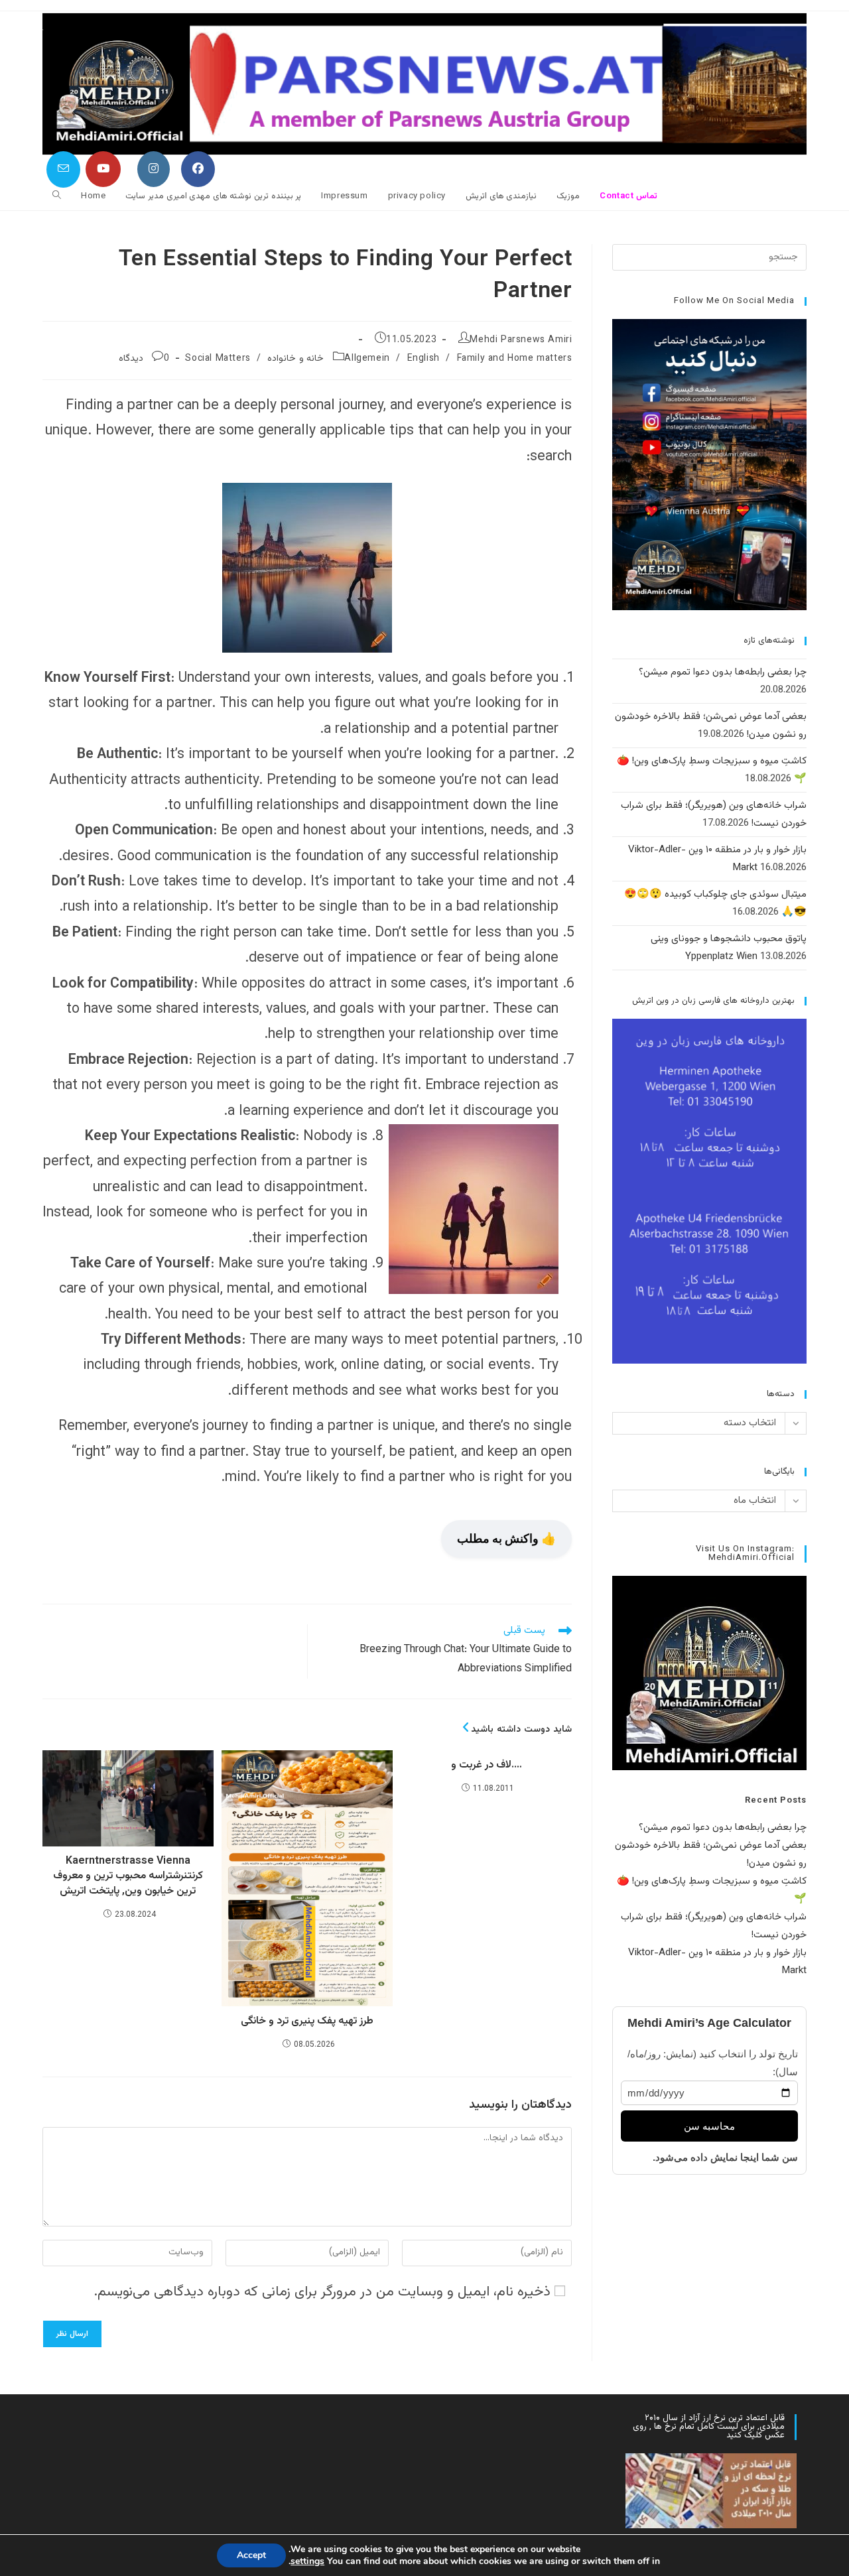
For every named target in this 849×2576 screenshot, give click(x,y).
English (424, 359)
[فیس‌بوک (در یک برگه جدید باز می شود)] (198, 169)
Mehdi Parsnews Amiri (521, 340)
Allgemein (367, 359)
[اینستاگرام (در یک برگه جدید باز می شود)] (154, 169)
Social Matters (218, 359)
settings (307, 2561)
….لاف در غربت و (487, 1766)
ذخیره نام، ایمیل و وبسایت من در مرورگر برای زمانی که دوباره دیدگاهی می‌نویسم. (322, 2292)
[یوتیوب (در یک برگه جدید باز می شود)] (103, 169)
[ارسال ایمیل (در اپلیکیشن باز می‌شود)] (63, 169)
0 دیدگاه (144, 359)
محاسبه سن (709, 2126)
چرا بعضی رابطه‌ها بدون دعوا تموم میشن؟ (723, 672)
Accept (251, 2555)
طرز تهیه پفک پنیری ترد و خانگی (307, 2022)
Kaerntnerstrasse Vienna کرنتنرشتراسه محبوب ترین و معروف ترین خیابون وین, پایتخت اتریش (128, 1877)
